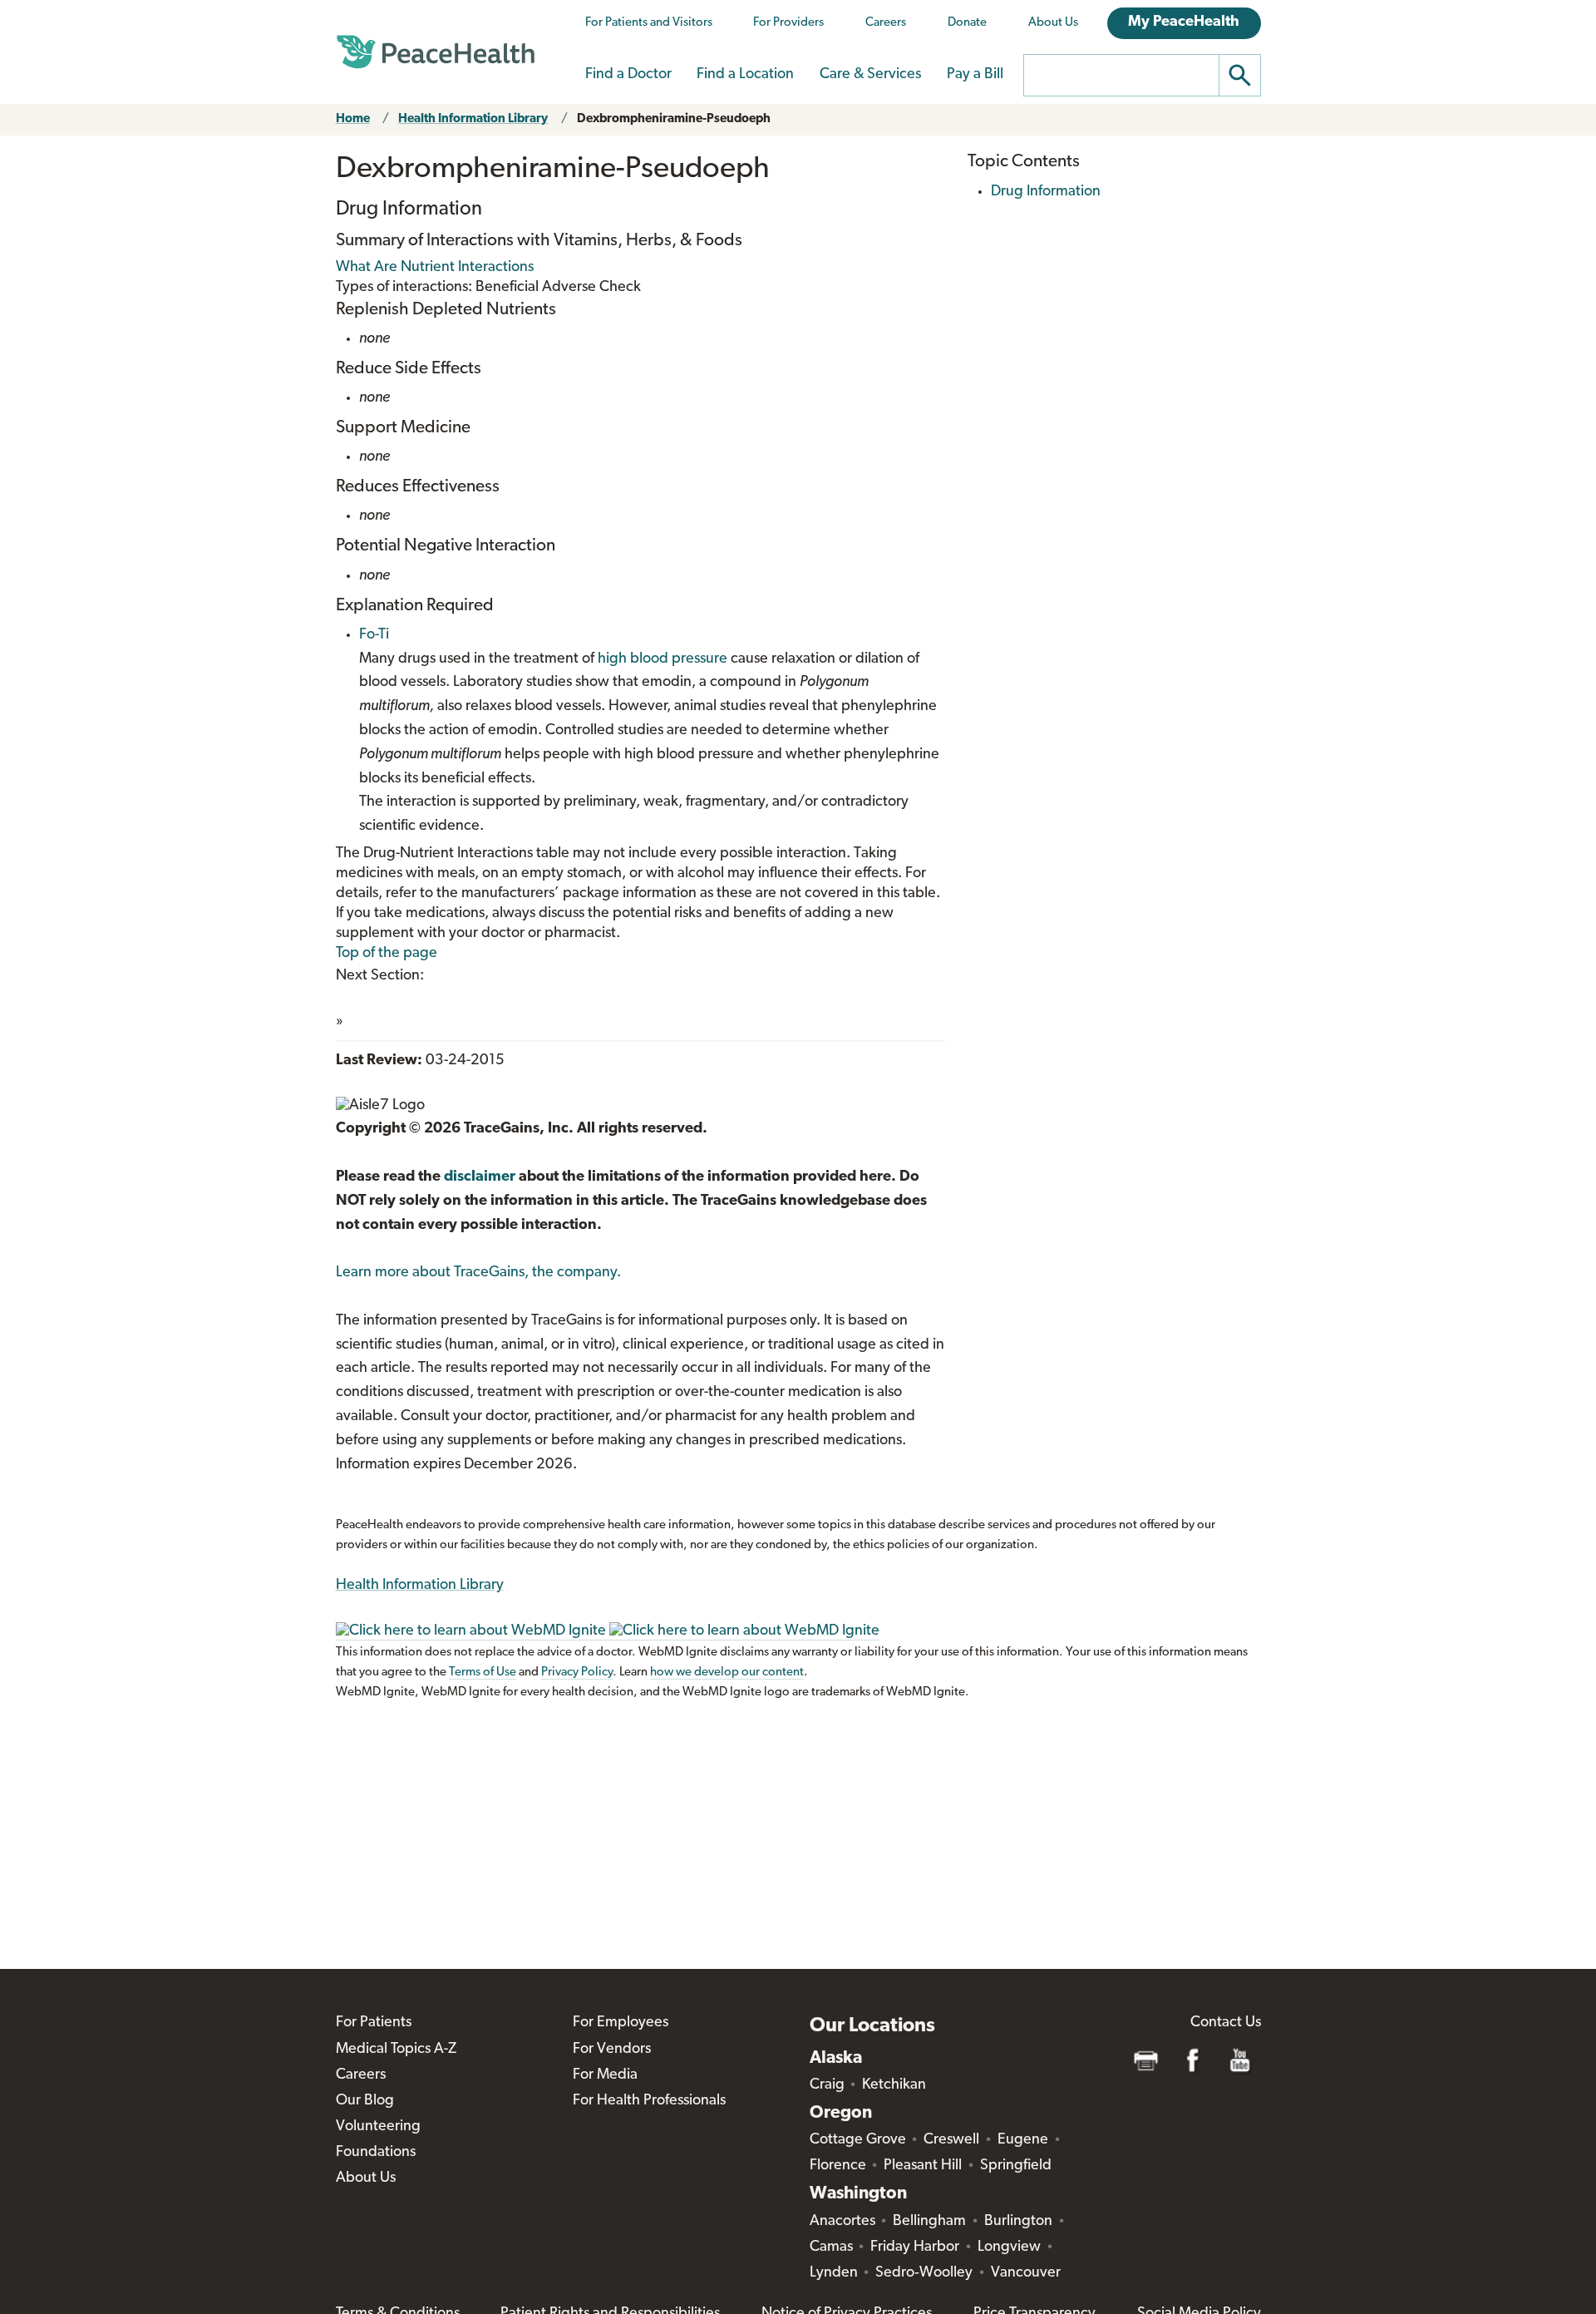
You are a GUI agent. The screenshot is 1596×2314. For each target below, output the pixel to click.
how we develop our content (727, 1673)
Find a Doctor (628, 75)
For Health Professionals (649, 2101)
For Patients (374, 2023)
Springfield (1016, 2166)
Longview (1009, 2247)
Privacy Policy (577, 1673)
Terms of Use (483, 1673)
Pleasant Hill (923, 2166)
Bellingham (929, 2222)
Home (353, 119)
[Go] (1240, 75)
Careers (886, 23)
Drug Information (1046, 192)
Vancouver (1026, 2273)
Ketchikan (894, 2085)
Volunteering (378, 2127)
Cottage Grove (858, 2140)
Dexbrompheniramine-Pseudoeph (674, 119)
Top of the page (387, 954)
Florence (838, 2166)
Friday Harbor (915, 2247)
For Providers (788, 23)
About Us (1053, 23)
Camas (831, 2247)
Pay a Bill (975, 75)
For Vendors (612, 2050)
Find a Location (745, 75)
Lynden (834, 2273)
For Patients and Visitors (649, 23)
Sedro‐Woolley (924, 2273)
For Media (605, 2075)
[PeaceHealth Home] (436, 52)
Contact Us (1226, 2023)
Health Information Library (473, 119)
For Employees (621, 2023)
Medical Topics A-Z (396, 2050)
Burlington (1018, 2222)
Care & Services (870, 75)
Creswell (951, 2140)
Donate (967, 23)
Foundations (376, 2153)
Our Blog (365, 2101)
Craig (827, 2085)
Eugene (1023, 2140)
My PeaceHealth (1184, 22)
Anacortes (842, 2222)
